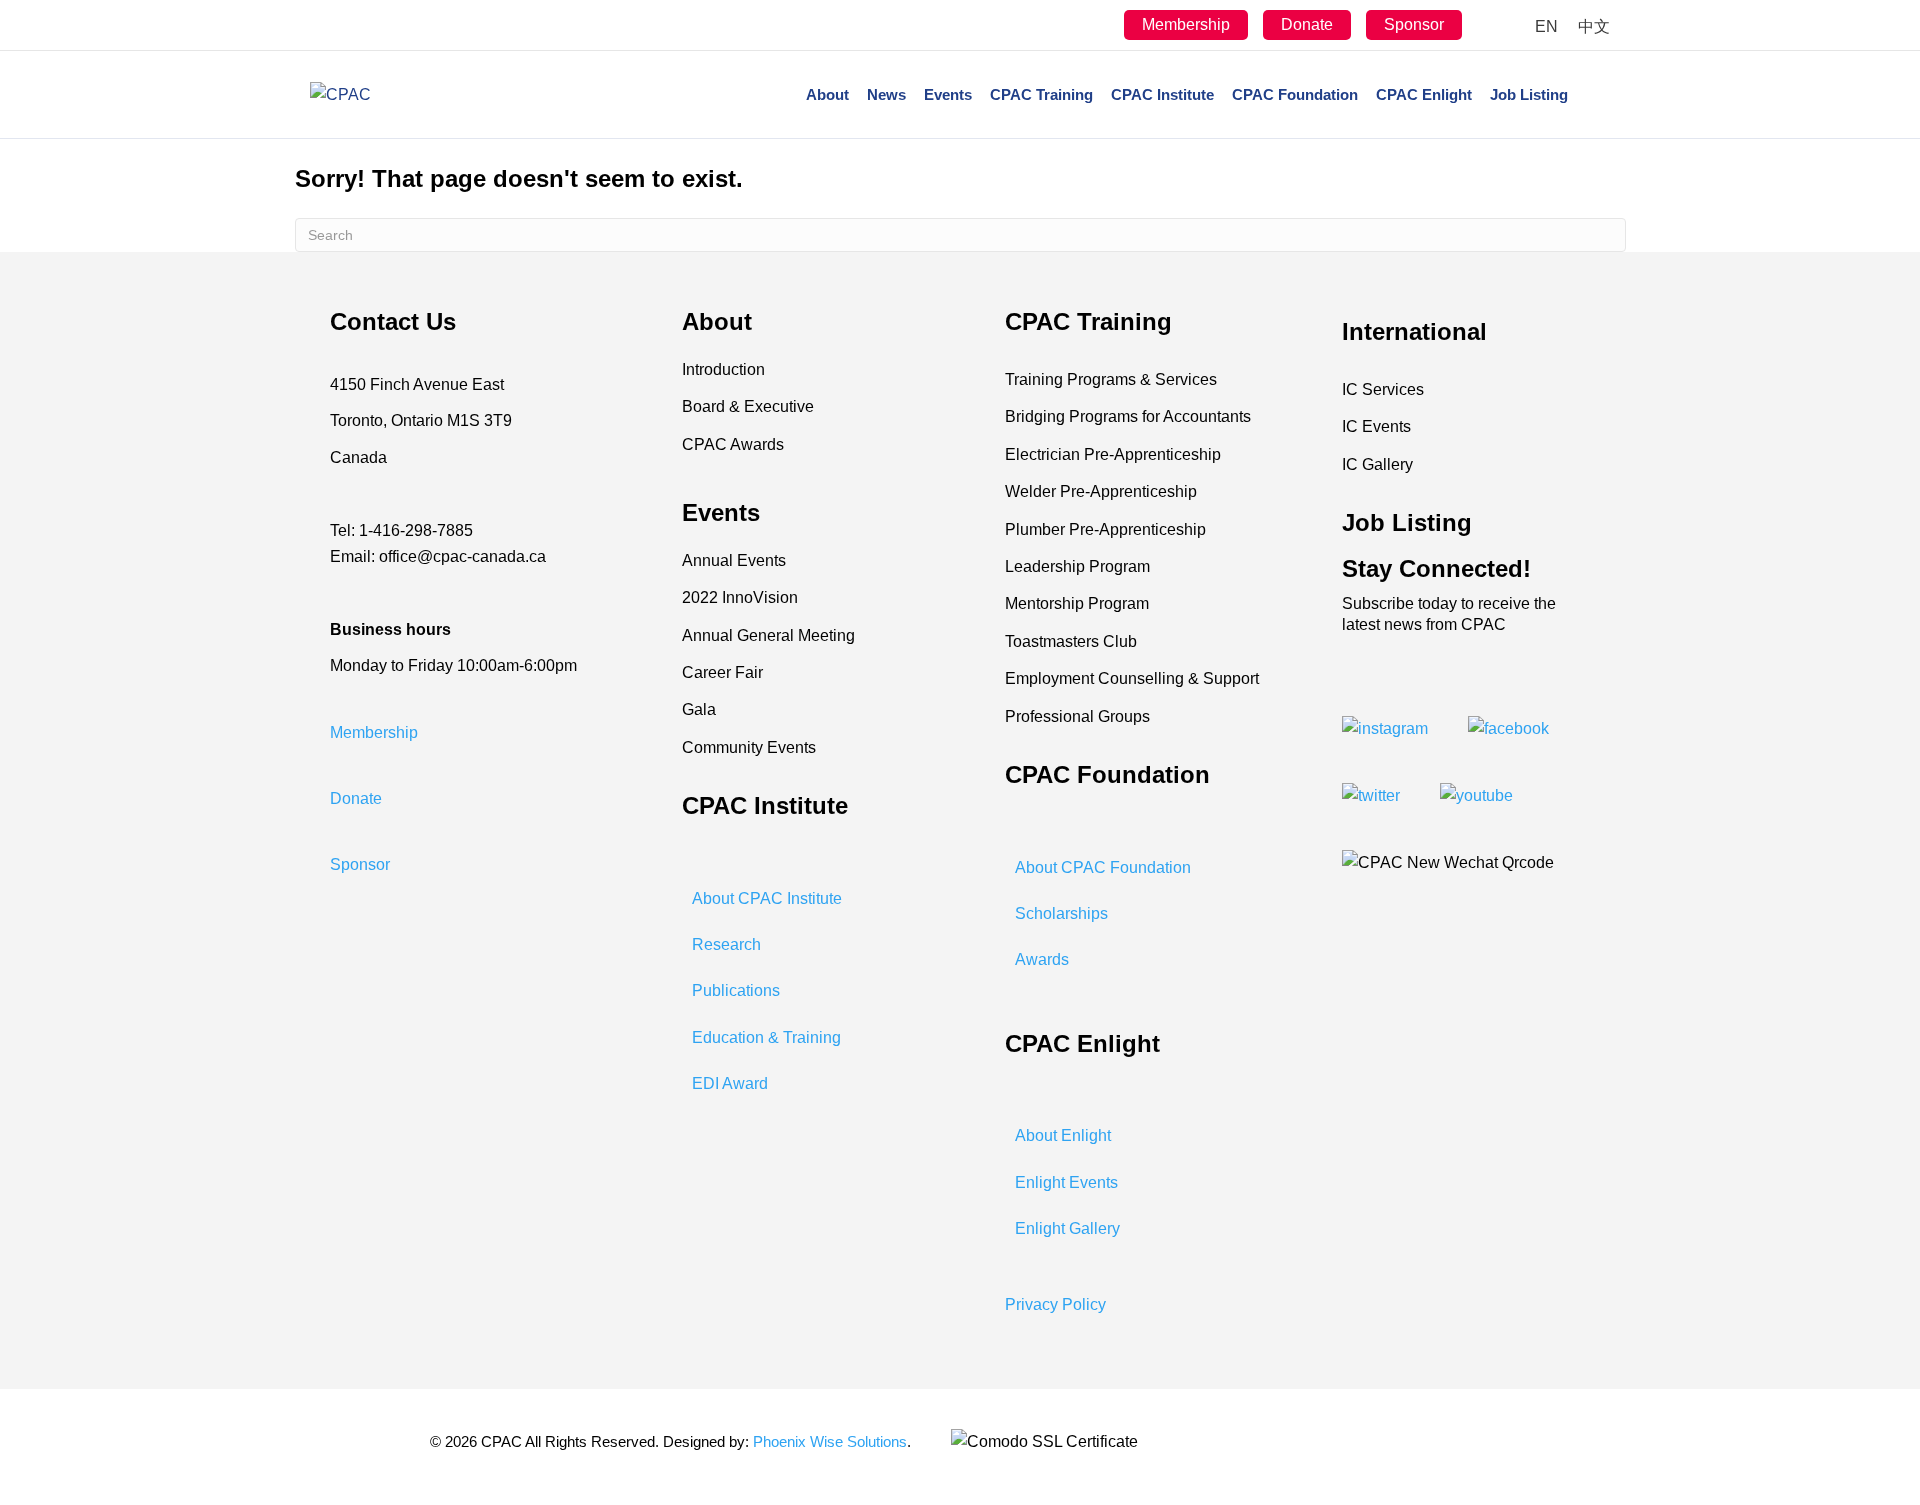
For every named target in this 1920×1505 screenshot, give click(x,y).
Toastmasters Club (1071, 641)
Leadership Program (1077, 566)
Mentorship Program (1077, 603)
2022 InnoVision (740, 597)
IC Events (1376, 426)
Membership (1186, 24)
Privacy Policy (1055, 1304)
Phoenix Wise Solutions (830, 1441)
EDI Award (730, 1083)
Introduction (723, 369)
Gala (699, 709)
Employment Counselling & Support (1132, 678)
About (827, 94)
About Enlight (1063, 1135)
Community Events (749, 747)
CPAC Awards (733, 444)
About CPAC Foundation (1103, 867)
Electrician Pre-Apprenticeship (1113, 454)
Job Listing (1529, 94)
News (886, 94)
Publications (736, 990)
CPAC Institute (1162, 94)
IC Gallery (1377, 464)
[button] (374, 732)
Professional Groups (1077, 716)
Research (726, 944)
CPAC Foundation (1295, 94)
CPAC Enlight (1424, 94)
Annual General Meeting (768, 635)
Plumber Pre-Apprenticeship (1105, 529)
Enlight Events (1066, 1182)
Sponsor (1414, 24)
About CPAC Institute (767, 898)
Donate (1307, 24)
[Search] (1593, 95)
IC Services (1383, 389)
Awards (1042, 959)
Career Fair (722, 672)
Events (948, 94)
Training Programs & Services (1111, 379)
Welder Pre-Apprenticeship (1101, 491)
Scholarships (1061, 913)
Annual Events (734, 560)
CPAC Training (1041, 94)
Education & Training (766, 1037)
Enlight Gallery (1067, 1228)
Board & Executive (748, 406)
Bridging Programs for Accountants (1128, 416)
